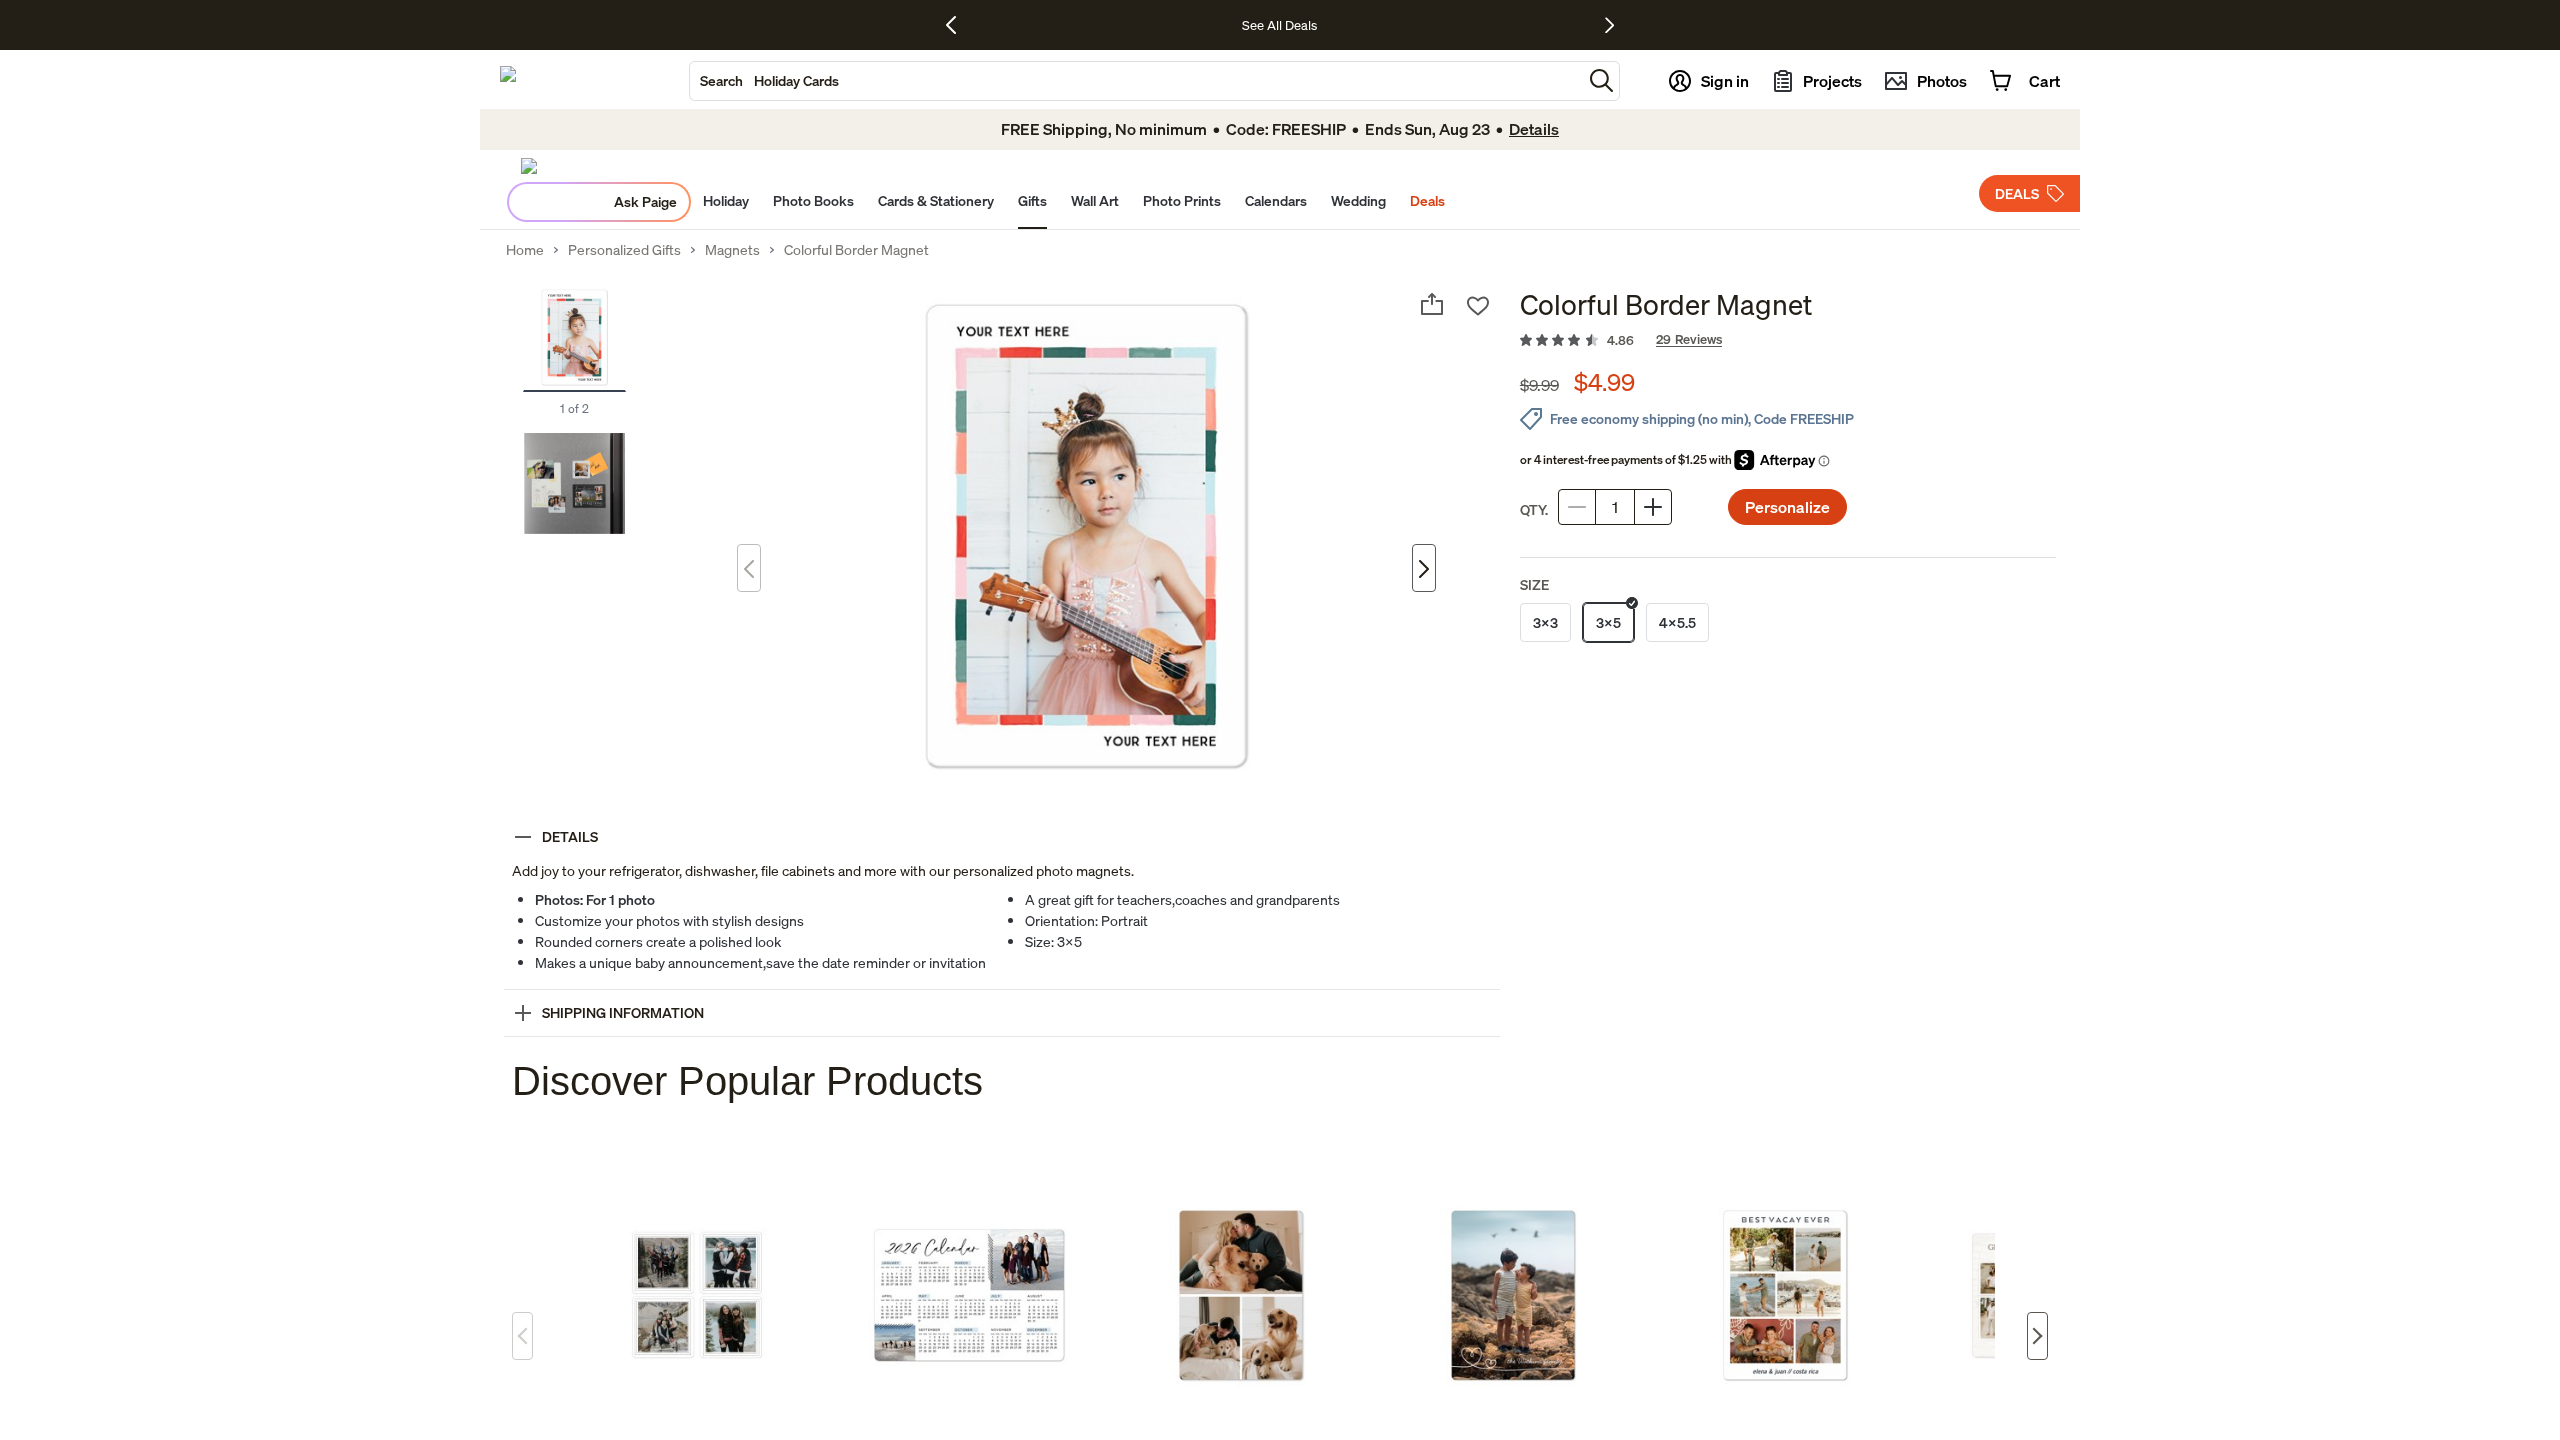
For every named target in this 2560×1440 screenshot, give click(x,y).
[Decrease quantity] (1577, 507)
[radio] (1545, 622)
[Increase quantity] (1653, 507)
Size (1534, 584)
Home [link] (525, 250)
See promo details (1471, 25)
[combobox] (1136, 81)
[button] (1601, 80)
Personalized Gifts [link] (624, 250)
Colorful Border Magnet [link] (856, 250)
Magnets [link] (732, 250)
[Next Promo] (1609, 25)
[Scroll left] (522, 1336)
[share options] (1432, 304)
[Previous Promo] (958, 25)
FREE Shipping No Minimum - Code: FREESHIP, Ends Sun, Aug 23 (1224, 25)
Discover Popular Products (747, 1081)
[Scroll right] (2037, 1336)
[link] (1788, 341)
